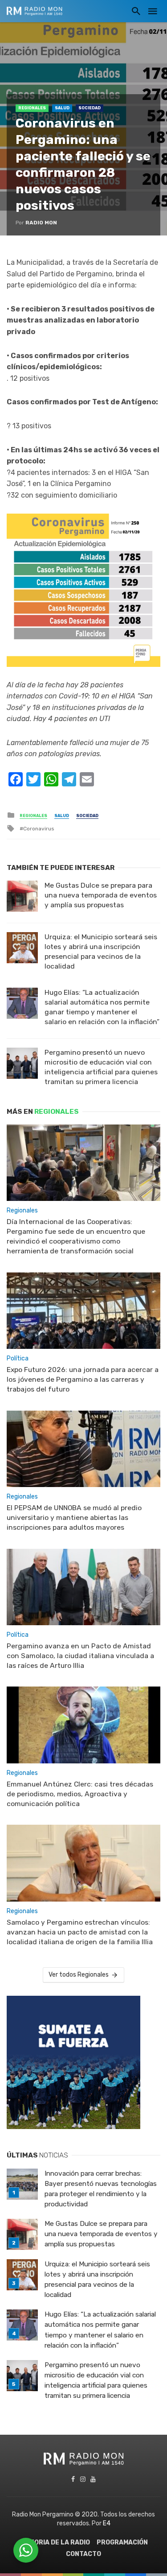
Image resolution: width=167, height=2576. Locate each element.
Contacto (83, 2554)
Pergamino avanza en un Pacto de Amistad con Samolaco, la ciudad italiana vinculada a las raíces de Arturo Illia (80, 1656)
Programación (122, 2542)
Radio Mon (41, 223)
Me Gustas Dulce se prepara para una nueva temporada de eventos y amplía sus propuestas (101, 895)
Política (18, 1358)
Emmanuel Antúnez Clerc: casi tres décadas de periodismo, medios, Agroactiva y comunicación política (80, 1794)
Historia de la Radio (55, 2542)
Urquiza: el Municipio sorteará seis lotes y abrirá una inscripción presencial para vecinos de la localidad (101, 951)
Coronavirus (39, 829)
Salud (62, 108)
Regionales (32, 108)
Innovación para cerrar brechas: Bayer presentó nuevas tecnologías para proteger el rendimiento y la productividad (101, 2189)
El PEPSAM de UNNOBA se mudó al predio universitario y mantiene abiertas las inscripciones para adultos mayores (74, 1517)
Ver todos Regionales (79, 1975)
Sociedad (90, 108)
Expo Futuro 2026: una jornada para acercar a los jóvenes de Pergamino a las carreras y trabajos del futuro (83, 1379)
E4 (107, 2523)
